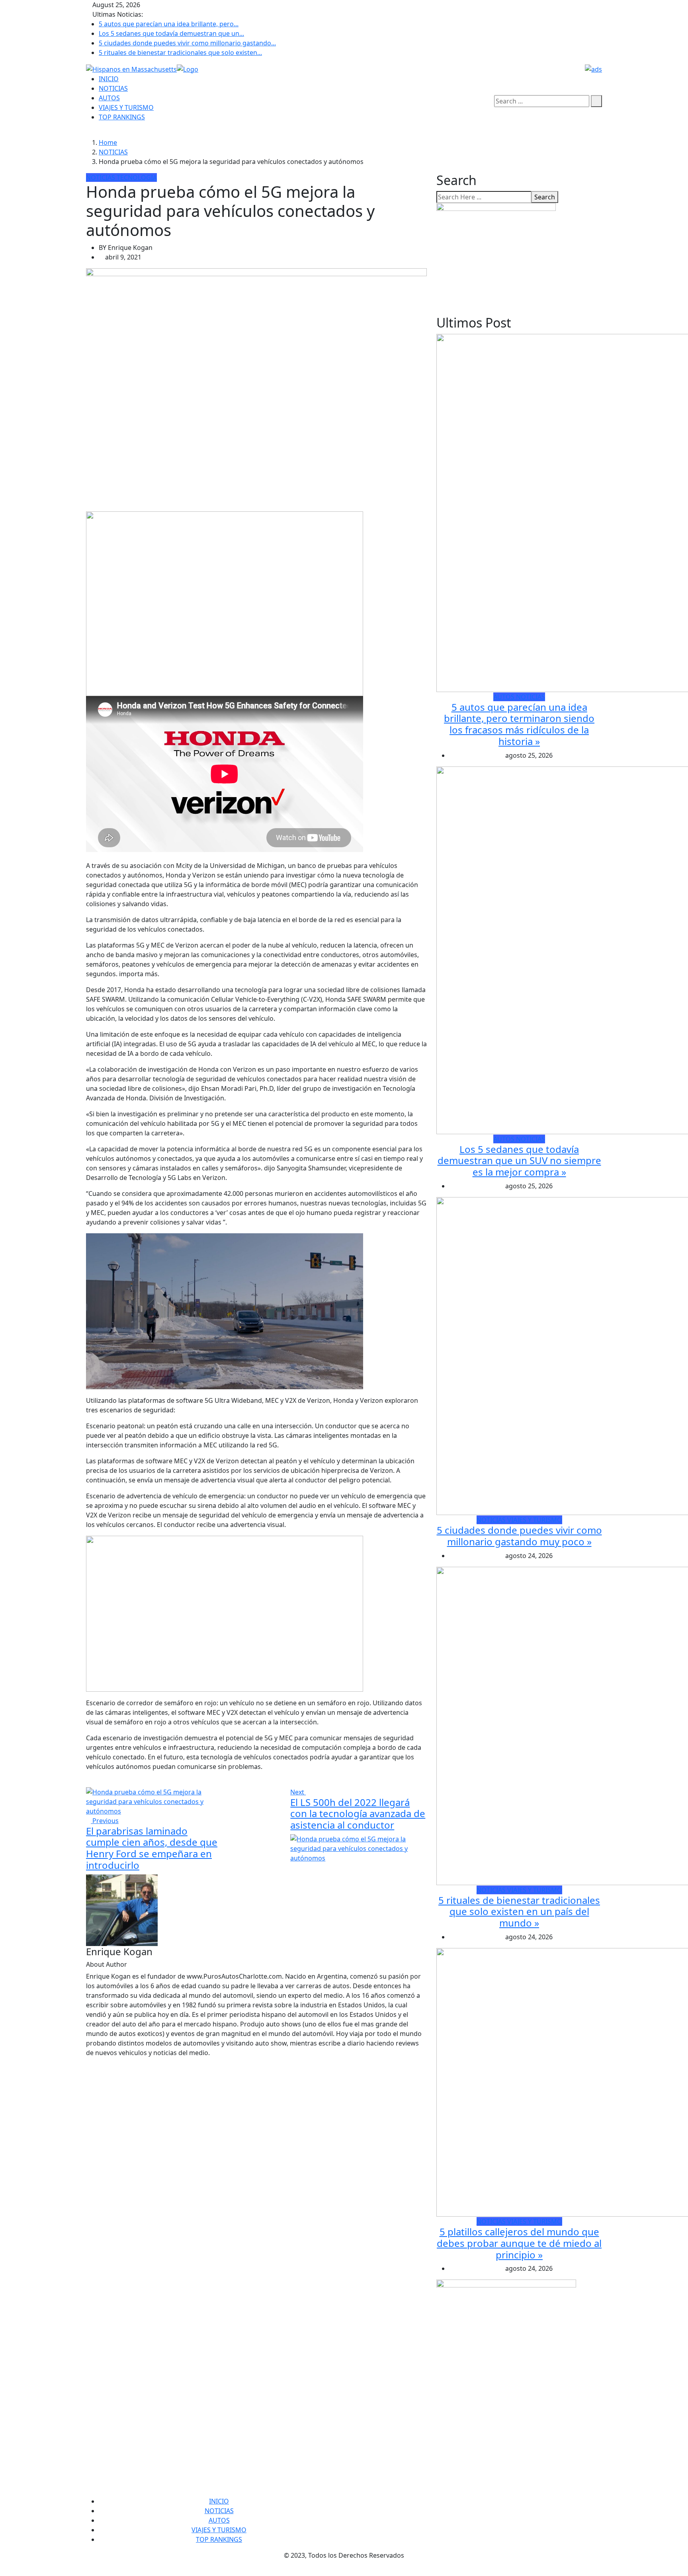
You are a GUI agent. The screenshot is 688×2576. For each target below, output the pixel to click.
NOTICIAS (113, 88)
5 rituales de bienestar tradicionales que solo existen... (180, 53)
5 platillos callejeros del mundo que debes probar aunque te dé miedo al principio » (519, 2243)
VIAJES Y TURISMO (126, 107)
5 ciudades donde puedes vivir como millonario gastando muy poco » (519, 1536)
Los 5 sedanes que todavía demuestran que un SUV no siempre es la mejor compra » (519, 1161)
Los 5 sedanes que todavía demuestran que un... (171, 33)
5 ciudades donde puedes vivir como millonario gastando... (187, 43)
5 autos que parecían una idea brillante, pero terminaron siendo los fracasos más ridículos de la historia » (519, 724)
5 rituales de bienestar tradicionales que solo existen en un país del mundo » (519, 1912)
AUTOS (109, 98)
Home (108, 142)
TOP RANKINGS (122, 117)
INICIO (109, 79)
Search (545, 197)
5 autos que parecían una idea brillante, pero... (169, 24)
